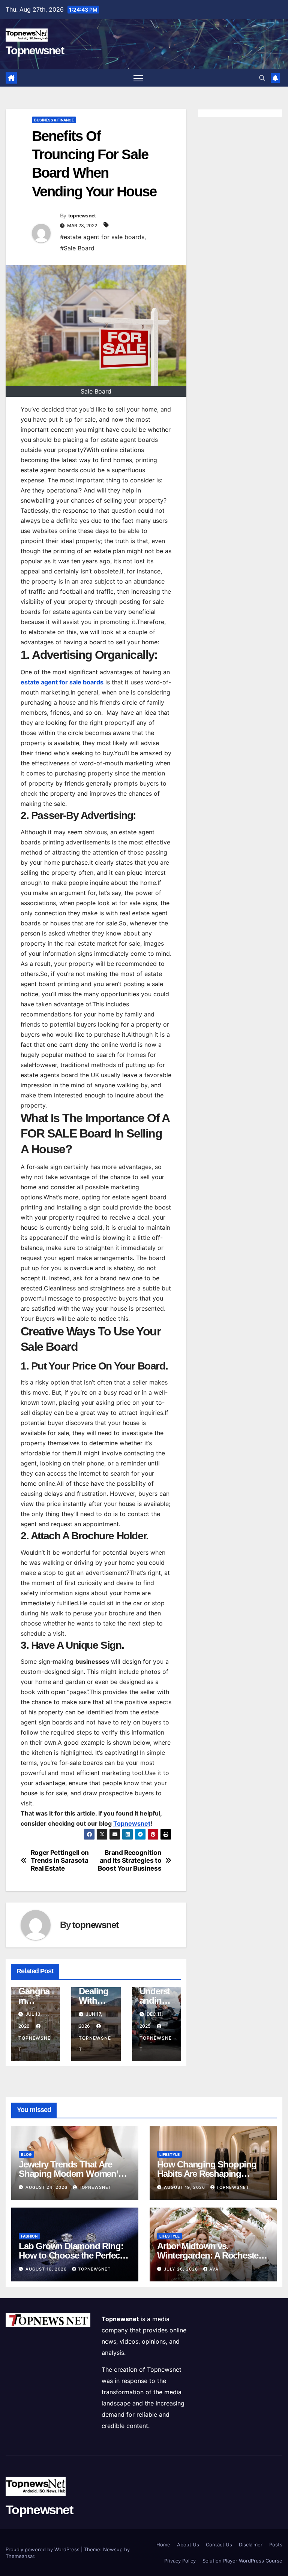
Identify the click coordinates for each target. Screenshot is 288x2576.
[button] (262, 78)
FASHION (29, 2236)
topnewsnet (82, 216)
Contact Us (219, 2545)
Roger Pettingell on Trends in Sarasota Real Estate (60, 1860)
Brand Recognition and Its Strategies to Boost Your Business (130, 1860)
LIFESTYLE (169, 2154)
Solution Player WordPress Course (242, 2561)
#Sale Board (77, 248)
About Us (188, 2545)
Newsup (113, 2549)
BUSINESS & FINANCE (54, 120)
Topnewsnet (35, 50)
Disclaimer (251, 2545)
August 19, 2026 (185, 2187)
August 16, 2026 (47, 2269)
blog (26, 2154)
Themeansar (20, 2556)
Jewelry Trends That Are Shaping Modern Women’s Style (71, 2174)
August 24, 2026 (47, 2187)
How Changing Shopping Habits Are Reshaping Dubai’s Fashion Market (207, 2174)
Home (163, 2545)
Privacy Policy (180, 2561)
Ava (214, 2269)
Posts (276, 2545)
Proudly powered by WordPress (43, 2549)
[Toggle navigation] (138, 78)
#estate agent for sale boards (102, 237)
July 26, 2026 (182, 2269)
